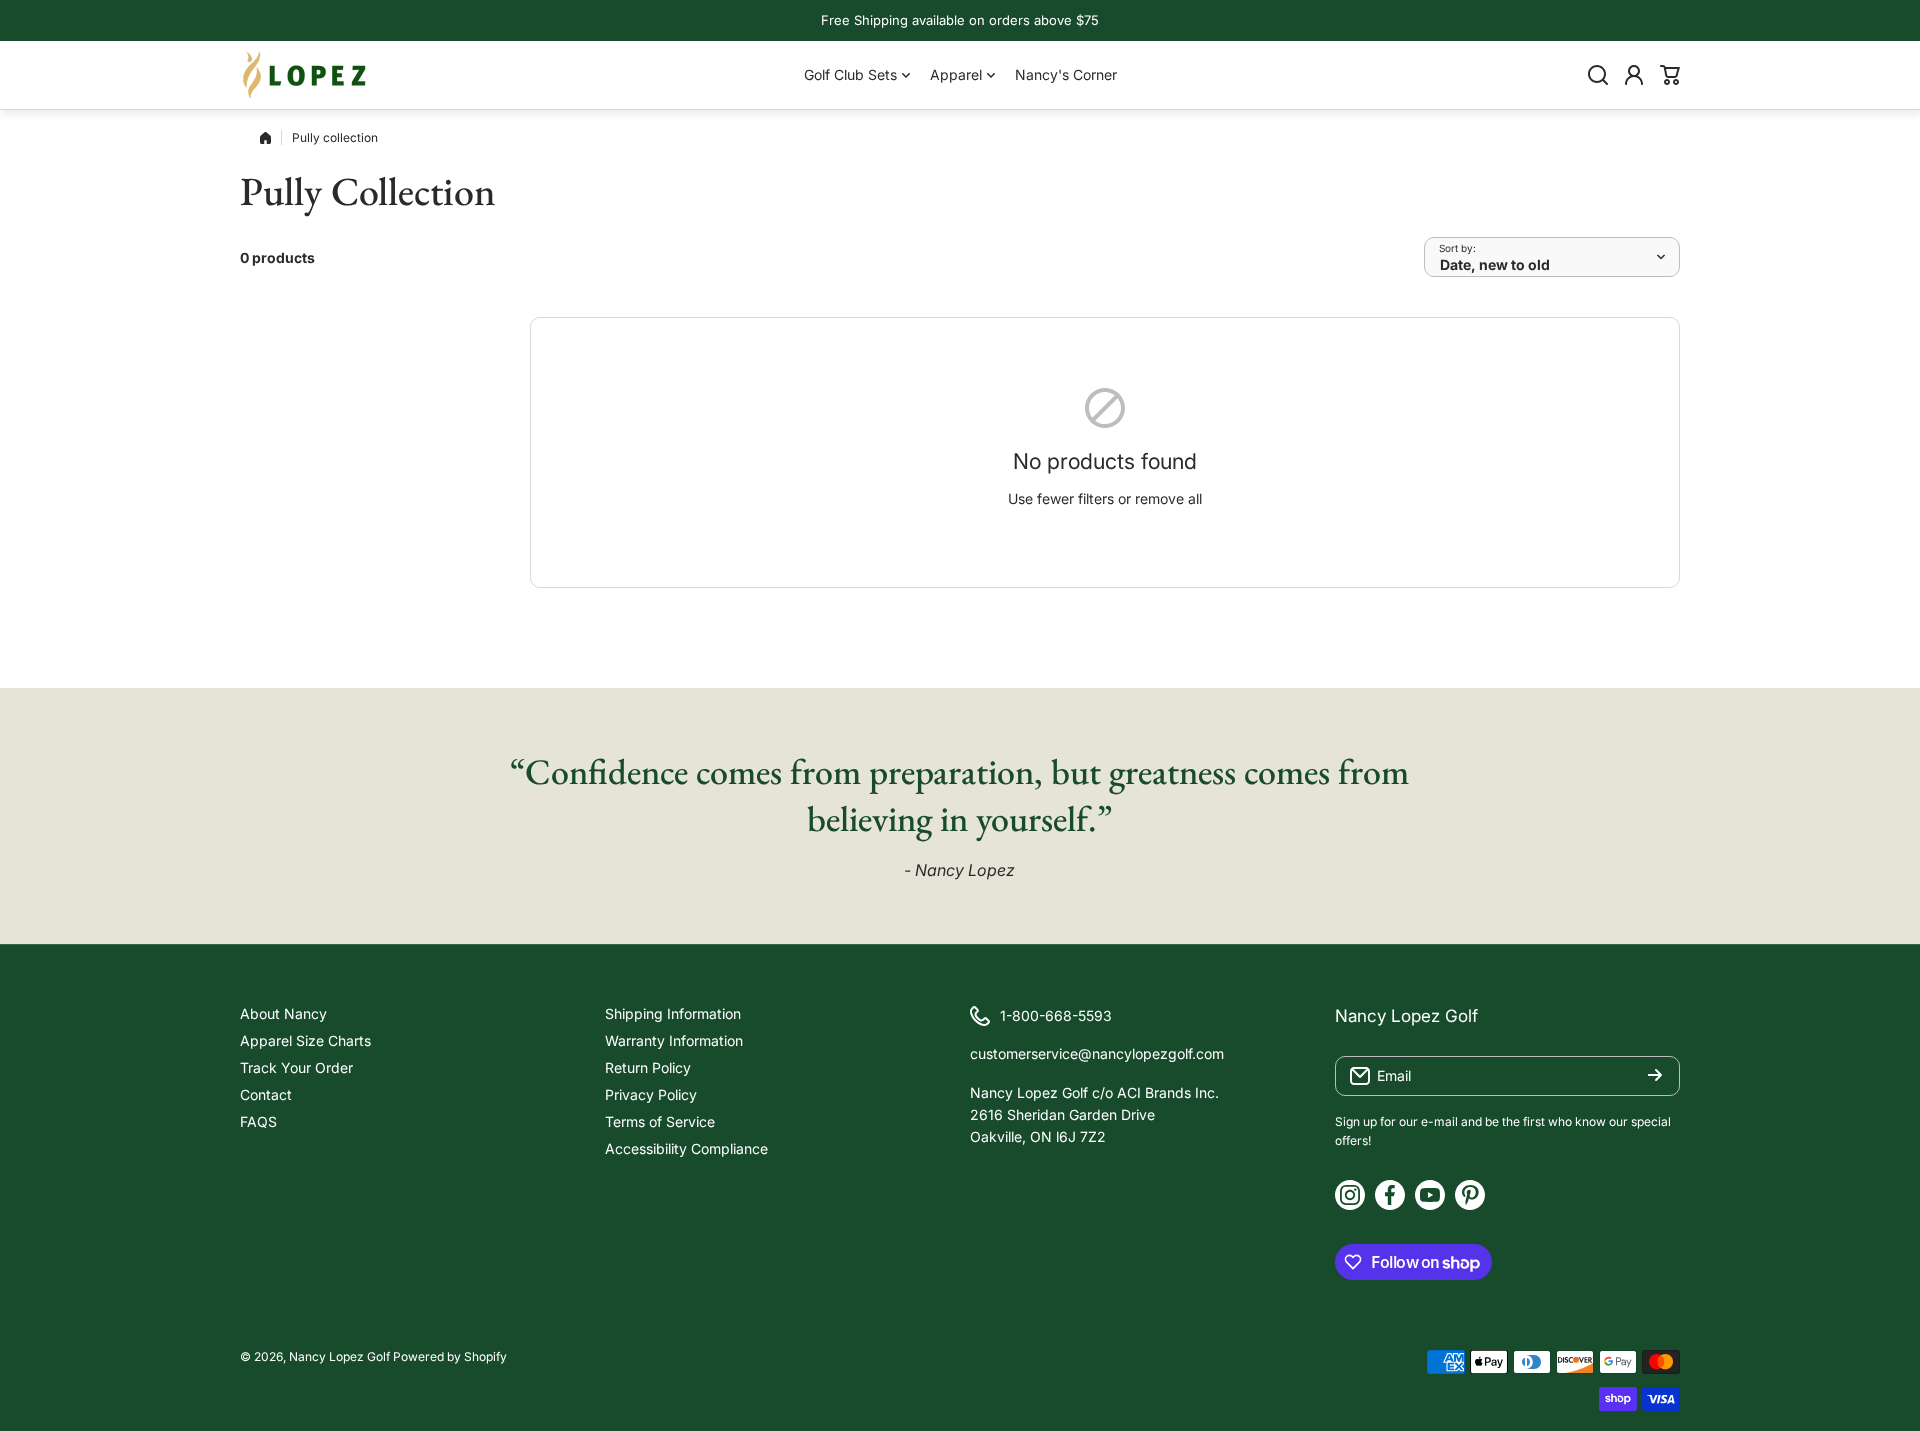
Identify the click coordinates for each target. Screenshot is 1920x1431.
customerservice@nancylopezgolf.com (1097, 1053)
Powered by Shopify (450, 1356)
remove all (1168, 498)
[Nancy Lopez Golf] (305, 75)
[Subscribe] (1655, 1076)
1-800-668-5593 (1056, 1015)
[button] (1670, 75)
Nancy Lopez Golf (339, 1356)
